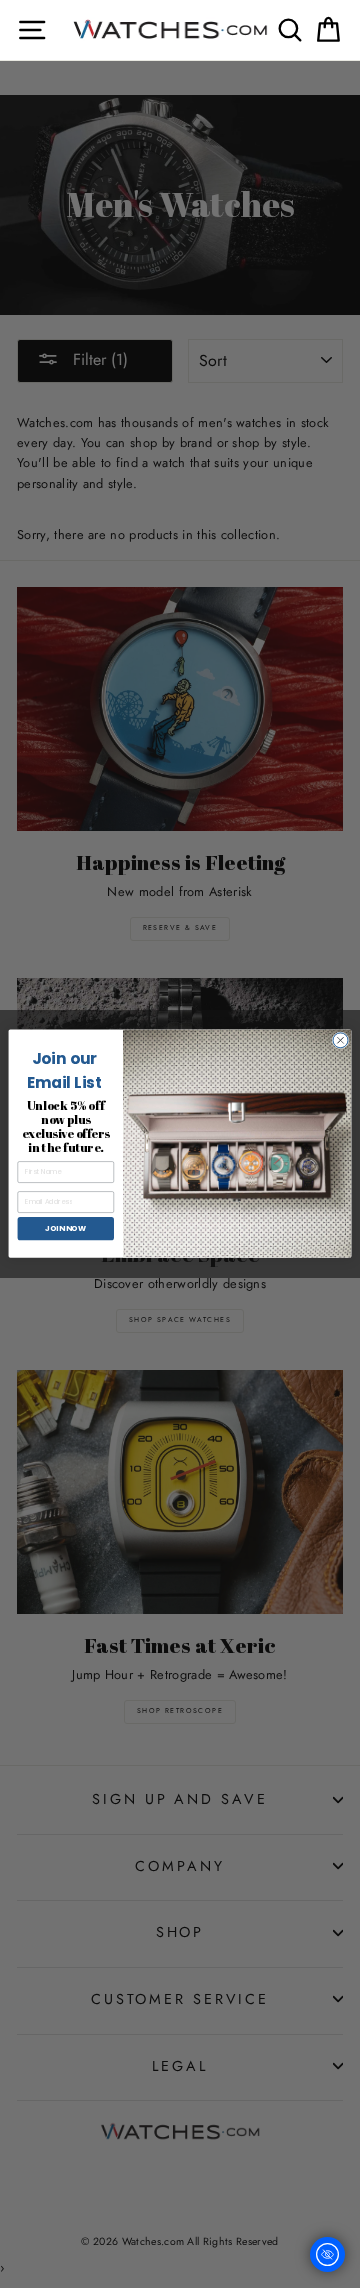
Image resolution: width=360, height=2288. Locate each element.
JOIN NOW (65, 1228)
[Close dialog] (340, 1040)
